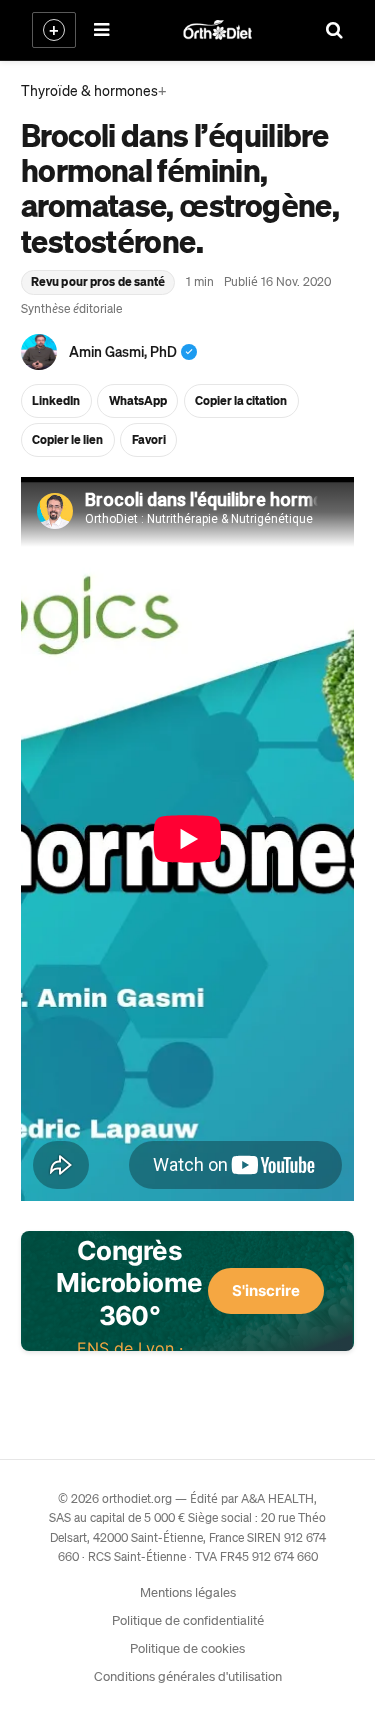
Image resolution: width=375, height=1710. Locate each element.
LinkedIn (56, 400)
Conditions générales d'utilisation (188, 1675)
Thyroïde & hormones (89, 90)
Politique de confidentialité (188, 1619)
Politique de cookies (187, 1647)
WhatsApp (138, 400)
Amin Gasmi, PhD (123, 351)
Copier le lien (67, 439)
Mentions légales (188, 1591)
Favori (149, 439)
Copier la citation (241, 400)
